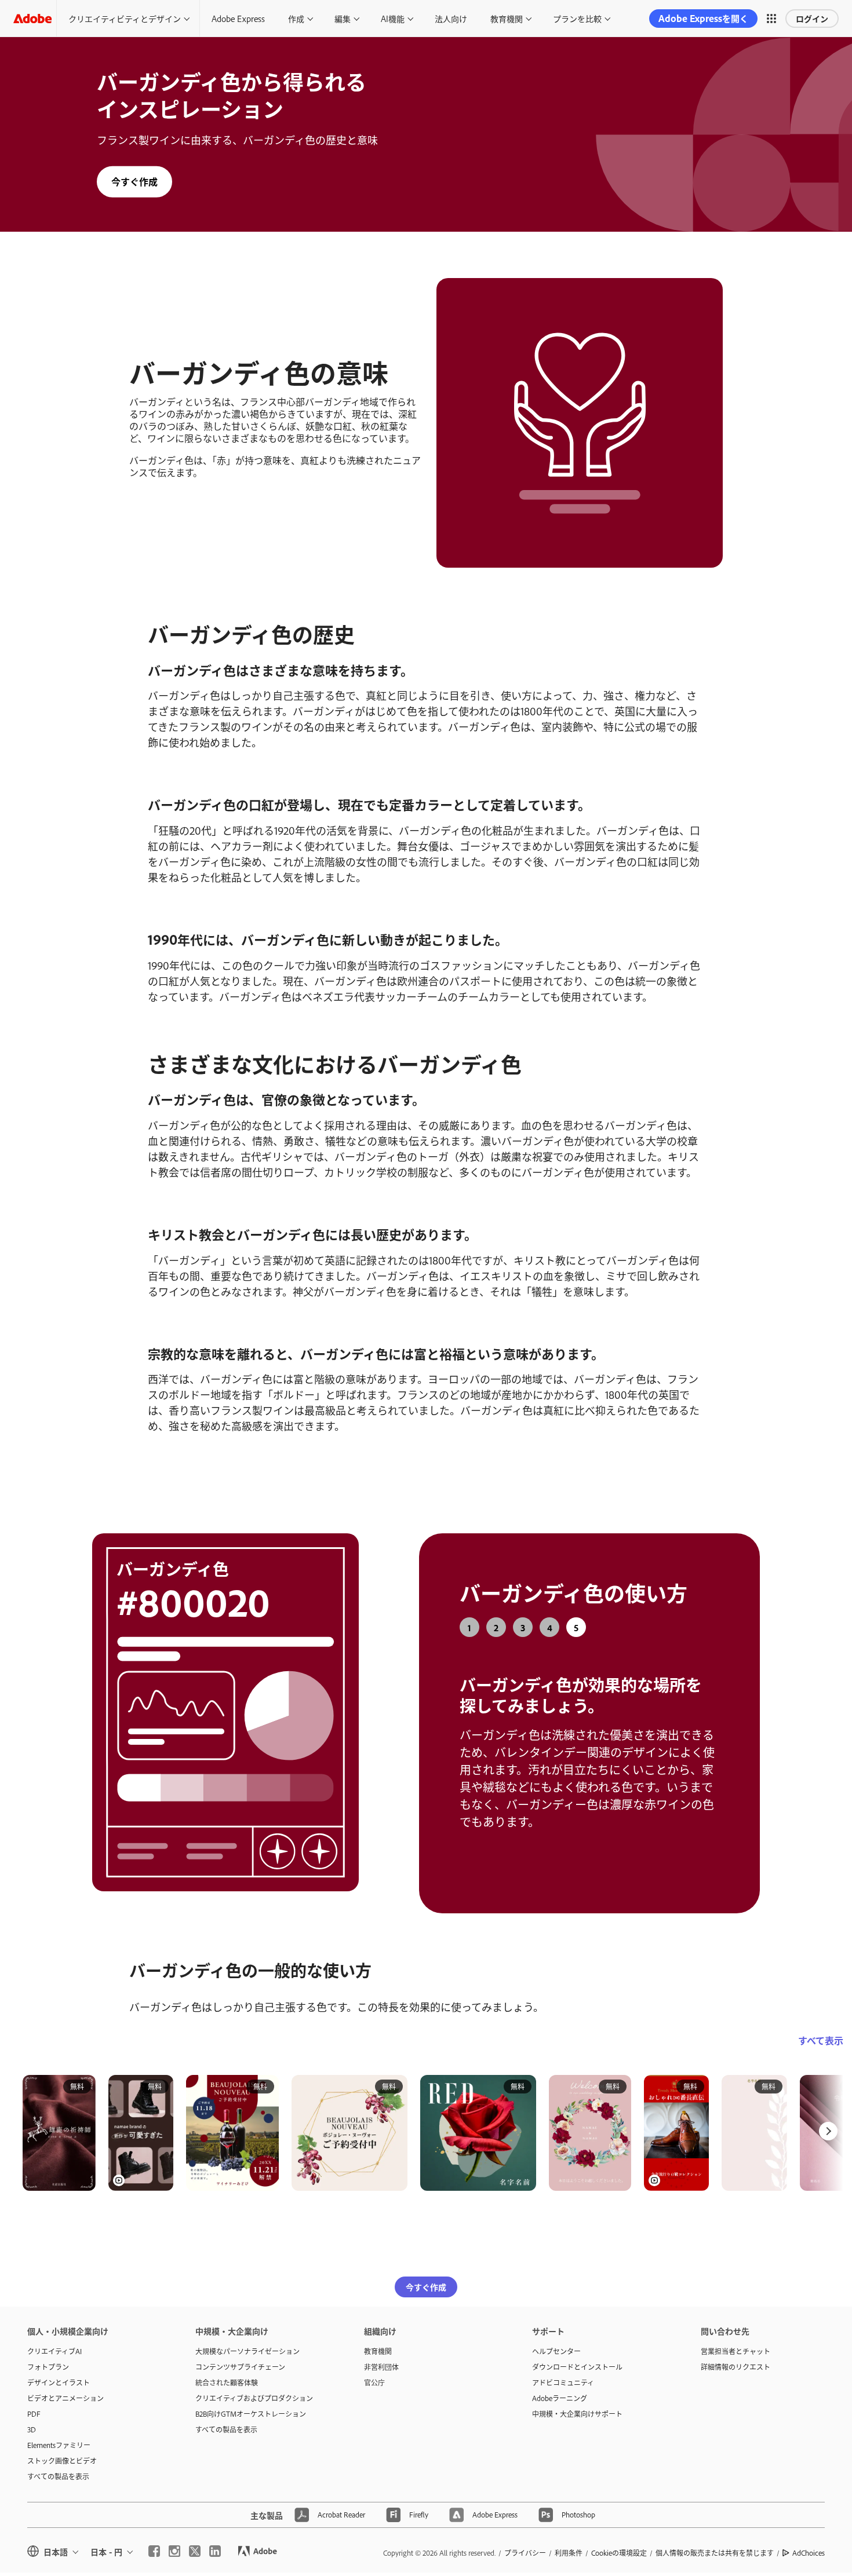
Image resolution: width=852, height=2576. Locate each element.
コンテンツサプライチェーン (240, 2355)
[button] (771, 19)
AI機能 (393, 18)
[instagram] (174, 2540)
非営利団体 (381, 2355)
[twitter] (195, 2540)
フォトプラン (48, 2355)
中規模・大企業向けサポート (577, 2402)
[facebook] (154, 2540)
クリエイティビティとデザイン (125, 18)
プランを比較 (577, 18)
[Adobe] (32, 18)
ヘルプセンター (556, 2339)
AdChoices (809, 2541)
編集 (343, 18)
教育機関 (507, 18)
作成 (296, 18)
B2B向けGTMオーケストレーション (251, 2402)
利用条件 (569, 2541)
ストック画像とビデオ (62, 2449)
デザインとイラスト (59, 2370)
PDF (34, 2402)
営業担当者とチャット (736, 2339)
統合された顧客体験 (227, 2370)
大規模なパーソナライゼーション (247, 2339)
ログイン (812, 18)
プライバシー (525, 2541)
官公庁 (374, 2370)
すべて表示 (821, 2029)
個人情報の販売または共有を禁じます (715, 2541)
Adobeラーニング (560, 2386)
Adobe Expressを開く (703, 18)
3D (32, 2417)
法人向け (451, 18)
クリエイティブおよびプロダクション (254, 2386)
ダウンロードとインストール (577, 2355)
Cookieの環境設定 (619, 2541)
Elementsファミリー (59, 2433)
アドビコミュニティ (563, 2370)
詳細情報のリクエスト (736, 2355)
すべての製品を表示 (58, 2464)
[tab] (469, 1627)
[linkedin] (215, 2540)
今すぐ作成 (134, 181)
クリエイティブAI (54, 2339)
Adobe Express (238, 18)
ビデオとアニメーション (65, 2386)
